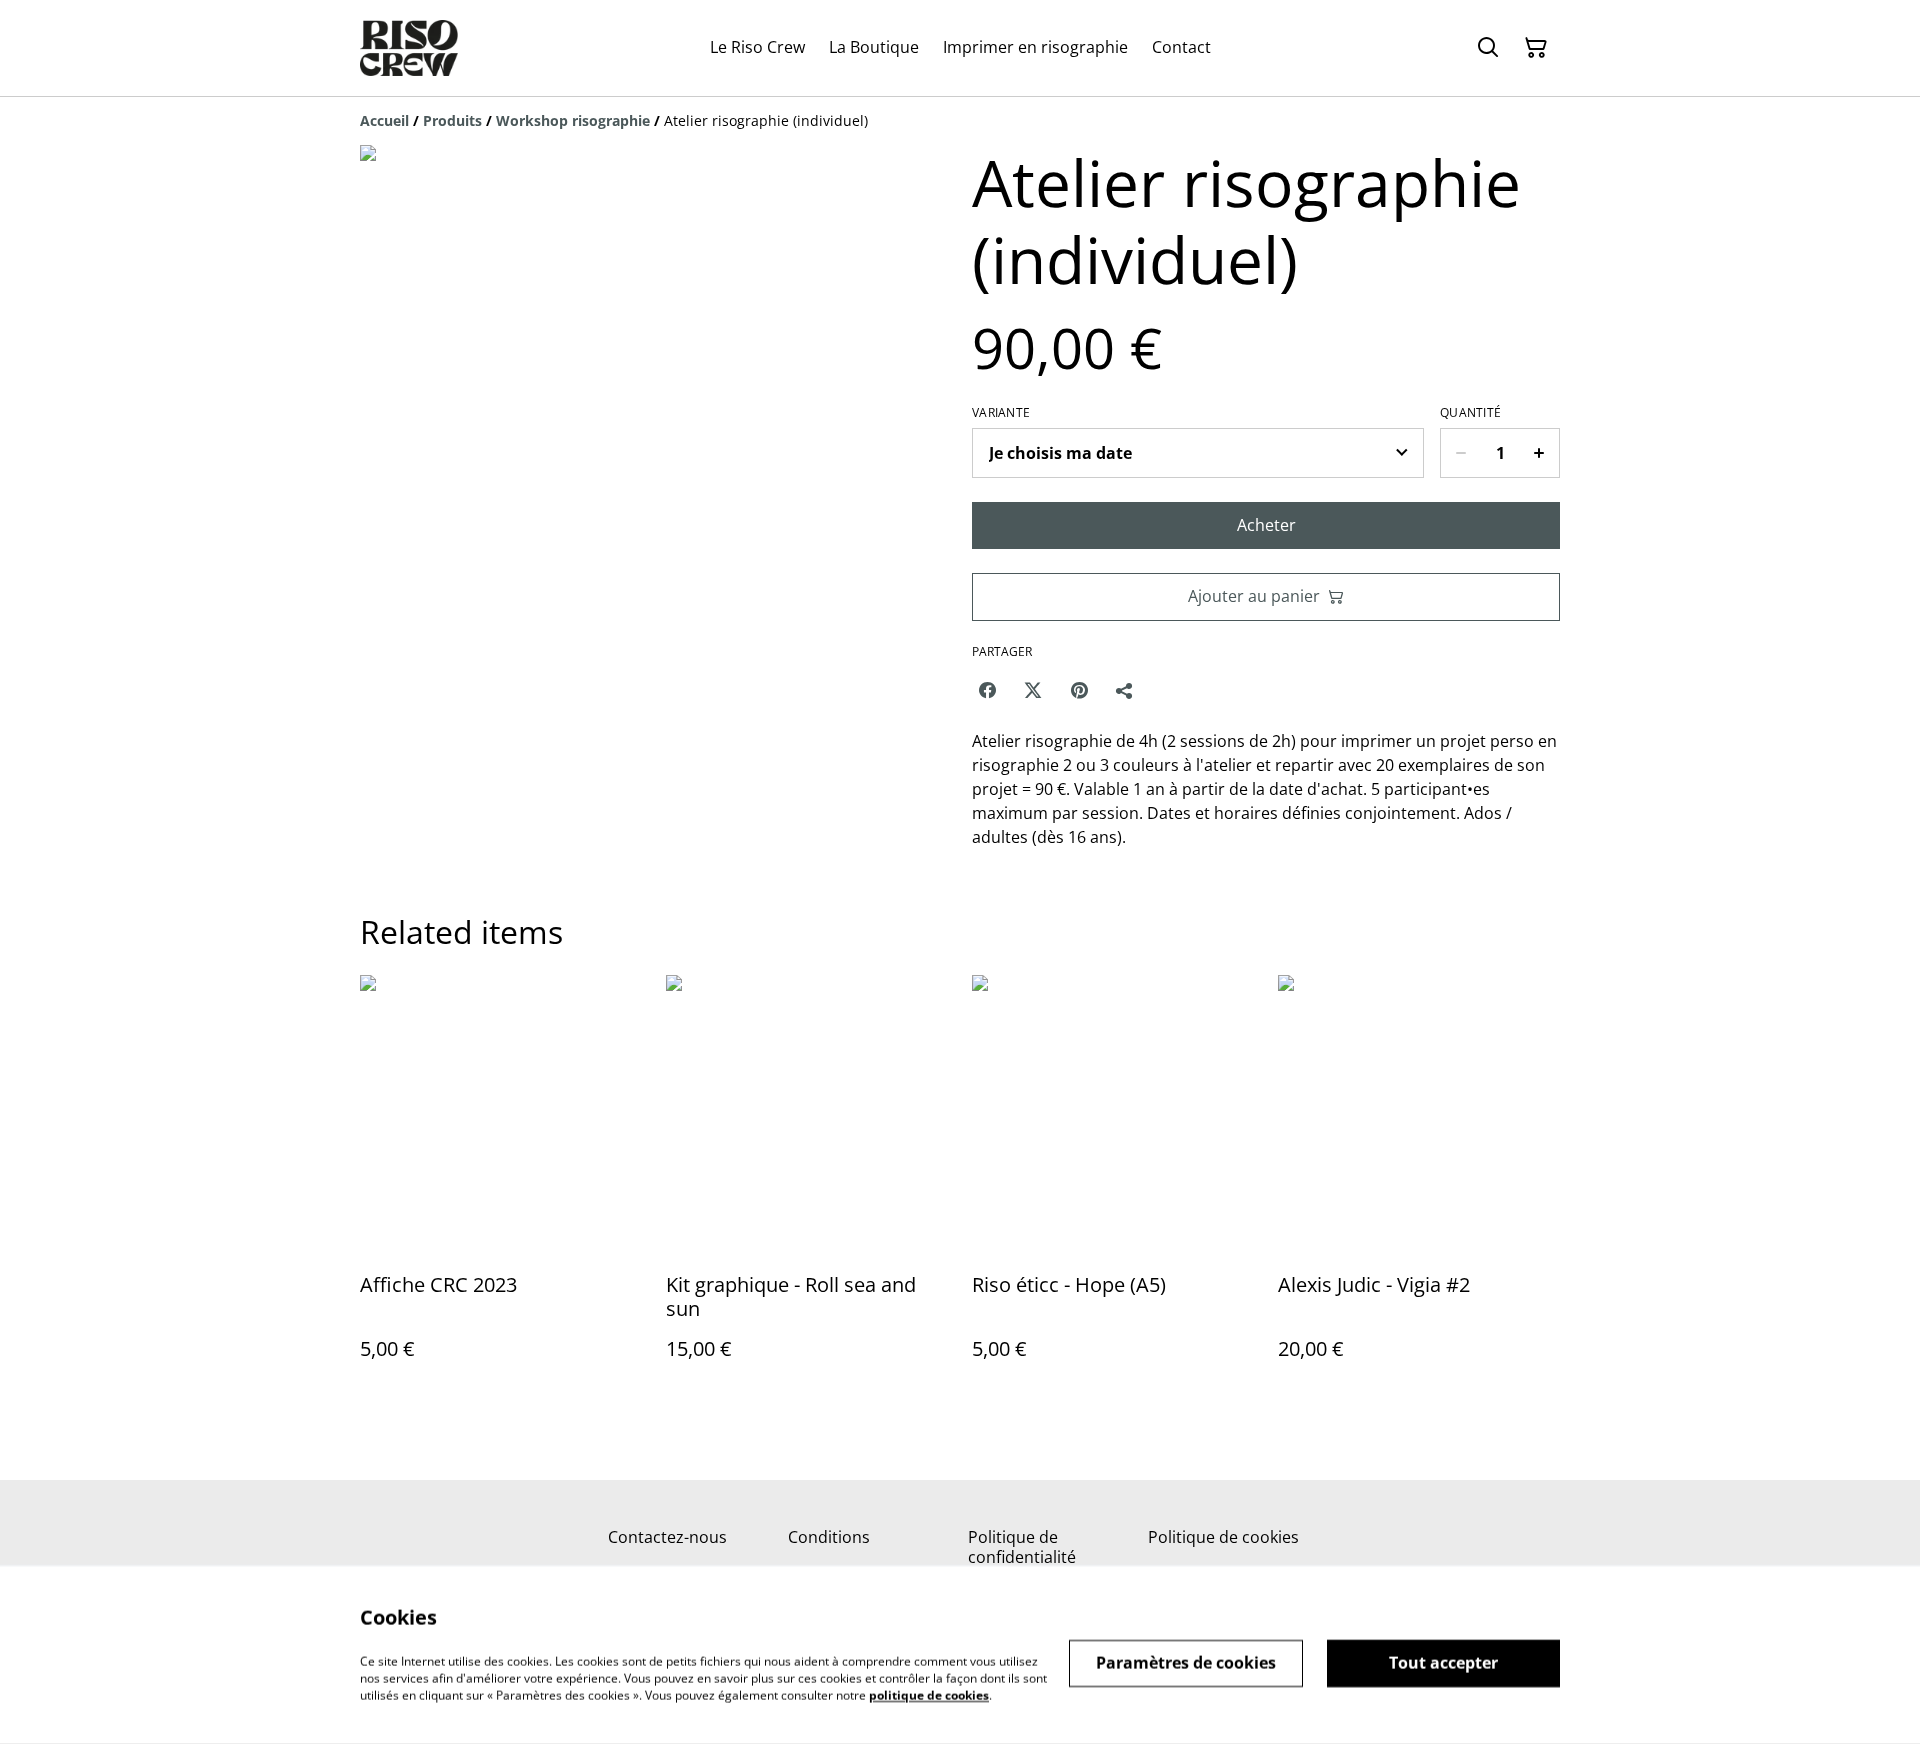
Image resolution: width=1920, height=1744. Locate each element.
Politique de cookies (1223, 1537)
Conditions (829, 1537)
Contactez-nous (667, 1537)
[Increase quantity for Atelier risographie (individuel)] (1539, 453)
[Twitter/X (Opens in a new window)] (1033, 690)
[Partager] (1125, 690)
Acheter (1266, 525)
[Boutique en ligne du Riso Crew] (409, 48)
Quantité (1470, 413)
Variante (1001, 413)
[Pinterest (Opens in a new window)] (1079, 690)
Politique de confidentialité (1022, 1546)
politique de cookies (929, 1694)
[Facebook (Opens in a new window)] (987, 690)
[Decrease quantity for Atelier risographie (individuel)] (1460, 453)
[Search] (1488, 48)
